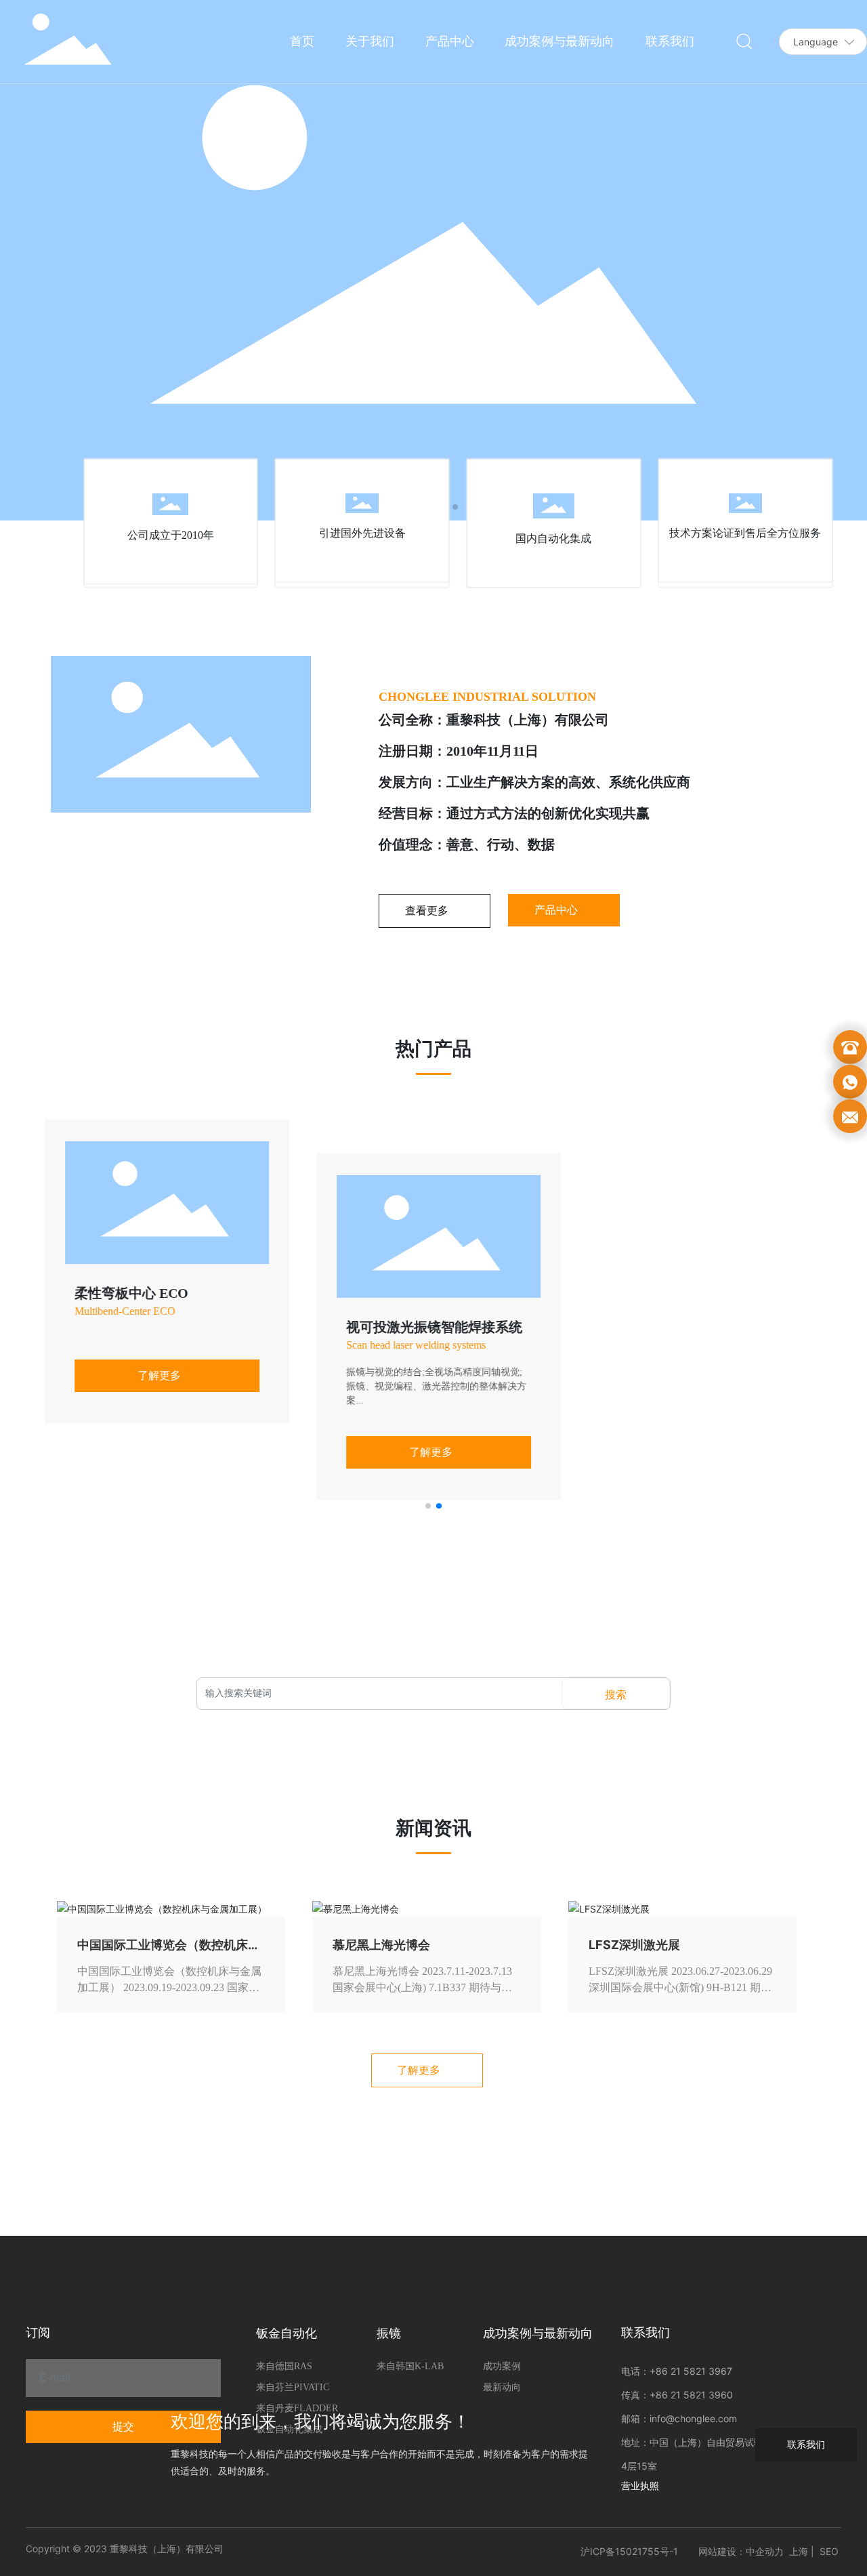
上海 (799, 2551)
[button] (428, 1506)
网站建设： (722, 2551)
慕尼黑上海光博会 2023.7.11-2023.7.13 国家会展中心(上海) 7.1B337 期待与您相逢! (422, 1987)
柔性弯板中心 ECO (126, 1293)
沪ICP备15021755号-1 (629, 2551)
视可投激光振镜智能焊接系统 (429, 1327)
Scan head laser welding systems (410, 1345)
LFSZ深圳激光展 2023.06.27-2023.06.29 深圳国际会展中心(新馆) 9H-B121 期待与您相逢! (680, 1987)
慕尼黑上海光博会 (381, 1945)
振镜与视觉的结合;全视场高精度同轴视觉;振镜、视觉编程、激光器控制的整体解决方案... (431, 1386)
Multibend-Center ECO (120, 1311)
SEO (829, 2551)
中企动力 (765, 2551)
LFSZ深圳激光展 (634, 1945)
